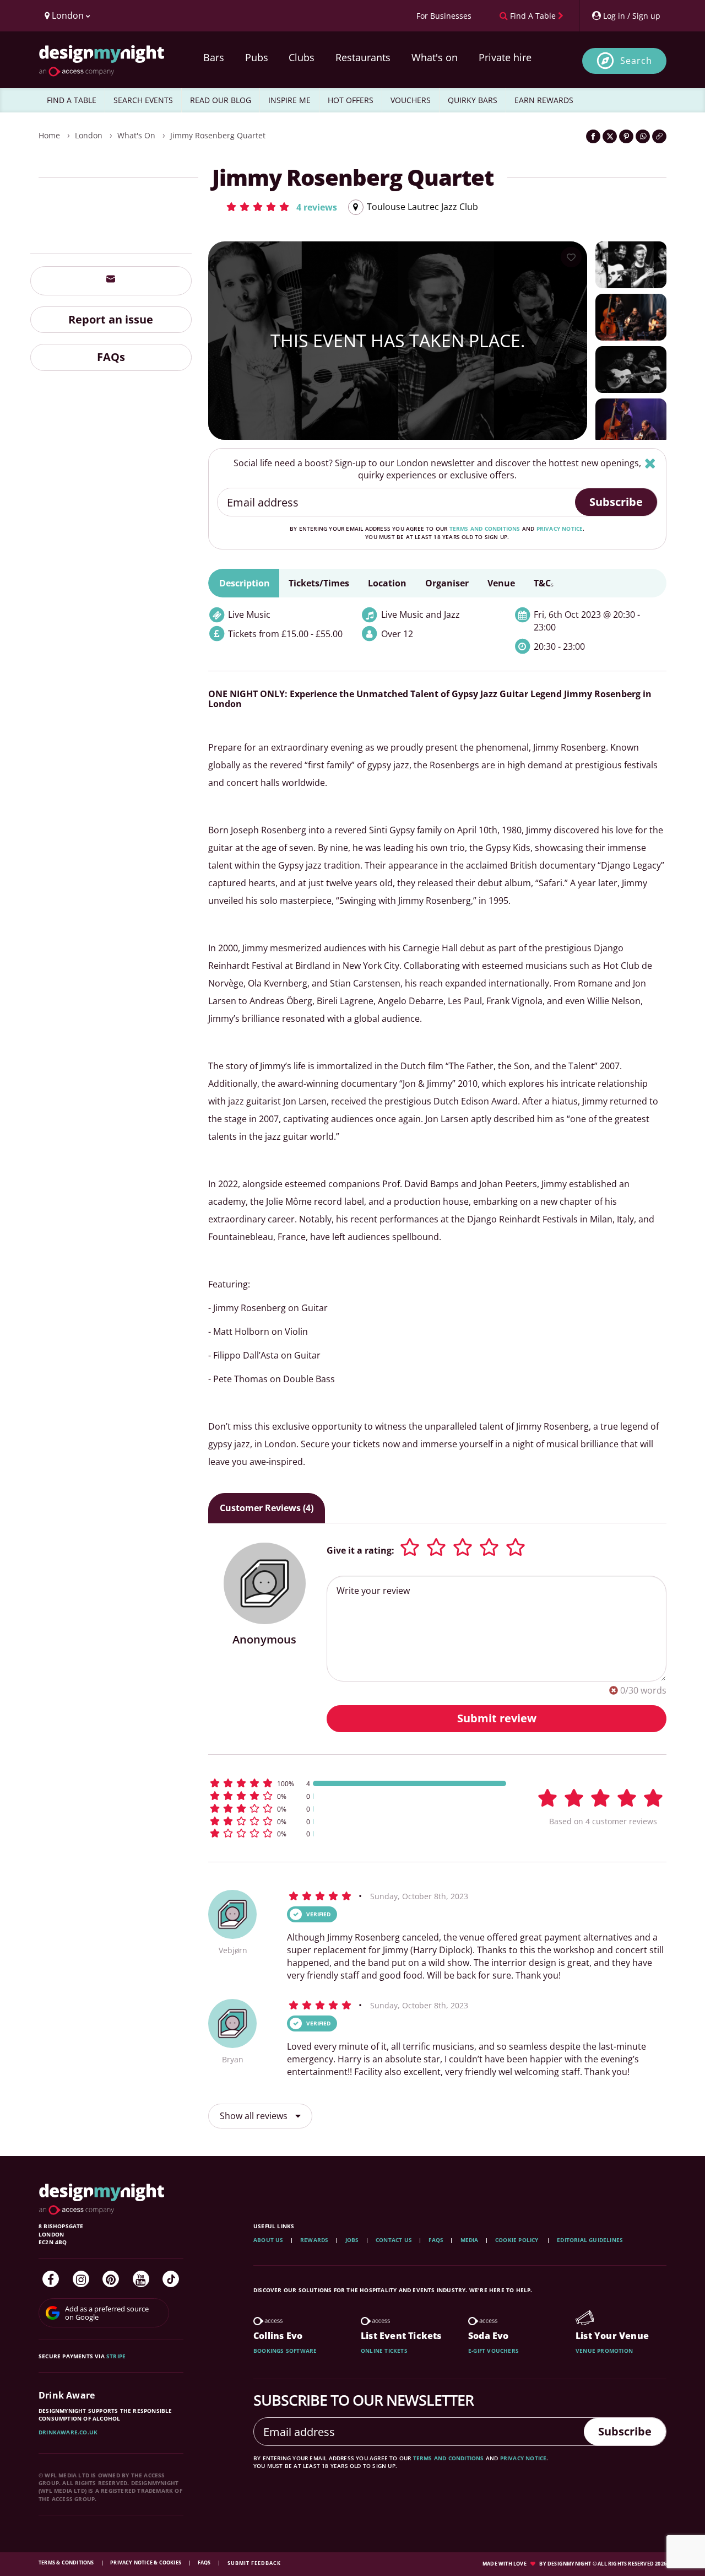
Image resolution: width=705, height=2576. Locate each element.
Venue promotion (604, 2351)
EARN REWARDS (544, 100)
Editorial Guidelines (590, 2240)
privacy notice (560, 529)
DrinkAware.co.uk (68, 2432)
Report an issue (111, 319)
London (89, 135)
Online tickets (384, 2351)
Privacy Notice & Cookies (146, 2562)
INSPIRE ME (289, 100)
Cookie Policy (518, 2240)
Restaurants (363, 57)
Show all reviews (255, 2116)
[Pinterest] (111, 2279)
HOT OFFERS (351, 100)
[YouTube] (141, 2279)
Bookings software (285, 2351)
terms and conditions (485, 529)
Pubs (257, 57)
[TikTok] (171, 2279)
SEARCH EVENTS (143, 100)
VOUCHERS (411, 100)
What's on (435, 57)
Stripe (116, 2356)
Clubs (302, 57)
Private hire (505, 57)
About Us (269, 2240)
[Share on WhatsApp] (643, 136)
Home (49, 135)
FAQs (111, 357)
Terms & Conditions (67, 2562)
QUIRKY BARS (473, 100)
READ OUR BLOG (221, 100)
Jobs (352, 2240)
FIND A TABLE (72, 100)
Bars (214, 57)
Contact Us (394, 2240)
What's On (136, 135)
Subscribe (616, 502)
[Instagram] (81, 2279)
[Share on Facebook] (593, 136)
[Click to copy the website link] (659, 136)
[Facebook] (51, 2279)
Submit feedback (254, 2563)
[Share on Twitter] (610, 136)
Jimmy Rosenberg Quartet (218, 135)
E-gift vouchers (493, 2351)
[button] (281, 207)
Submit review (497, 1718)
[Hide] (650, 463)
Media (470, 2240)
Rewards (314, 2240)
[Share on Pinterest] (626, 136)
